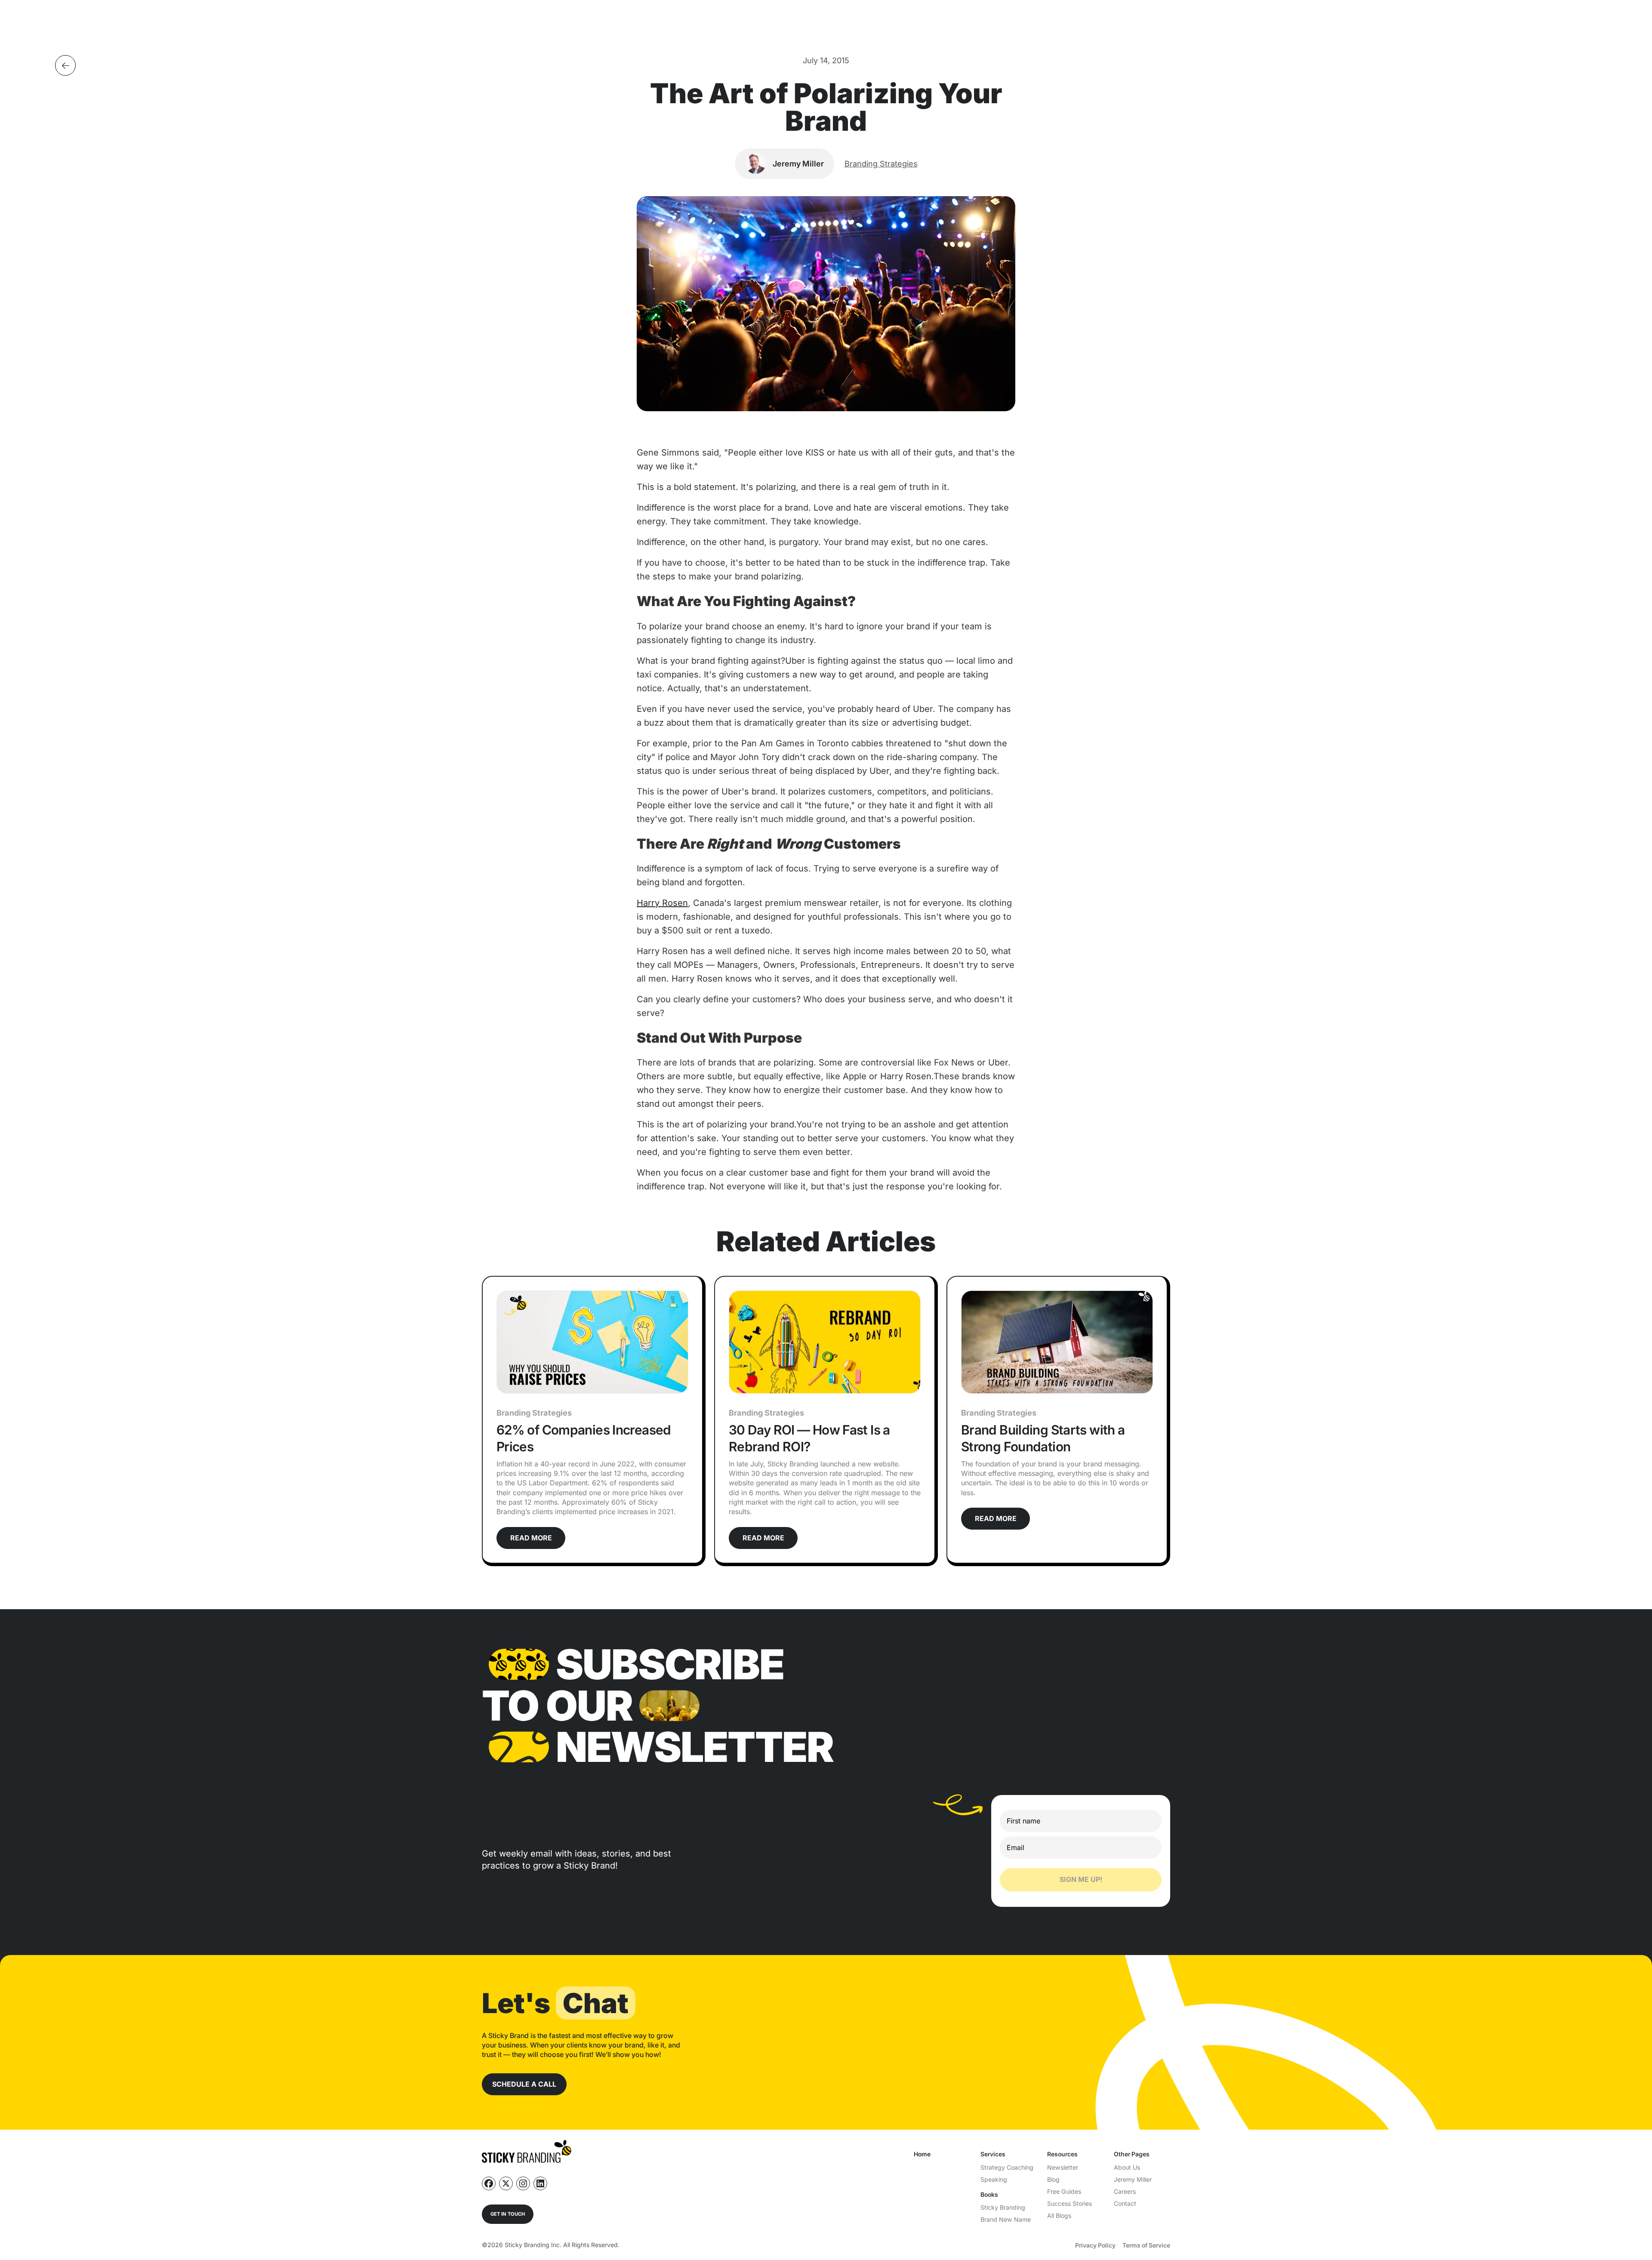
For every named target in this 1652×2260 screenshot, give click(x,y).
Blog (1053, 2179)
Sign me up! (1081, 1879)
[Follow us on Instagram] (523, 2183)
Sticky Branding (1003, 2207)
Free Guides (1064, 2191)
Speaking (994, 2179)
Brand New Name (1006, 2219)
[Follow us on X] (506, 2183)
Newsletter (1063, 2167)
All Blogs (1059, 2215)
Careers (1125, 2191)
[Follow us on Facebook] (489, 2183)
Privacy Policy (1095, 2245)
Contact (1125, 2203)
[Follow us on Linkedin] (540, 2183)
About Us (1127, 2167)
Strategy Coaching (1007, 2167)
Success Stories (1069, 2203)
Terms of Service (1146, 2245)
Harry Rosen (662, 903)
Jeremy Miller (1133, 2179)
